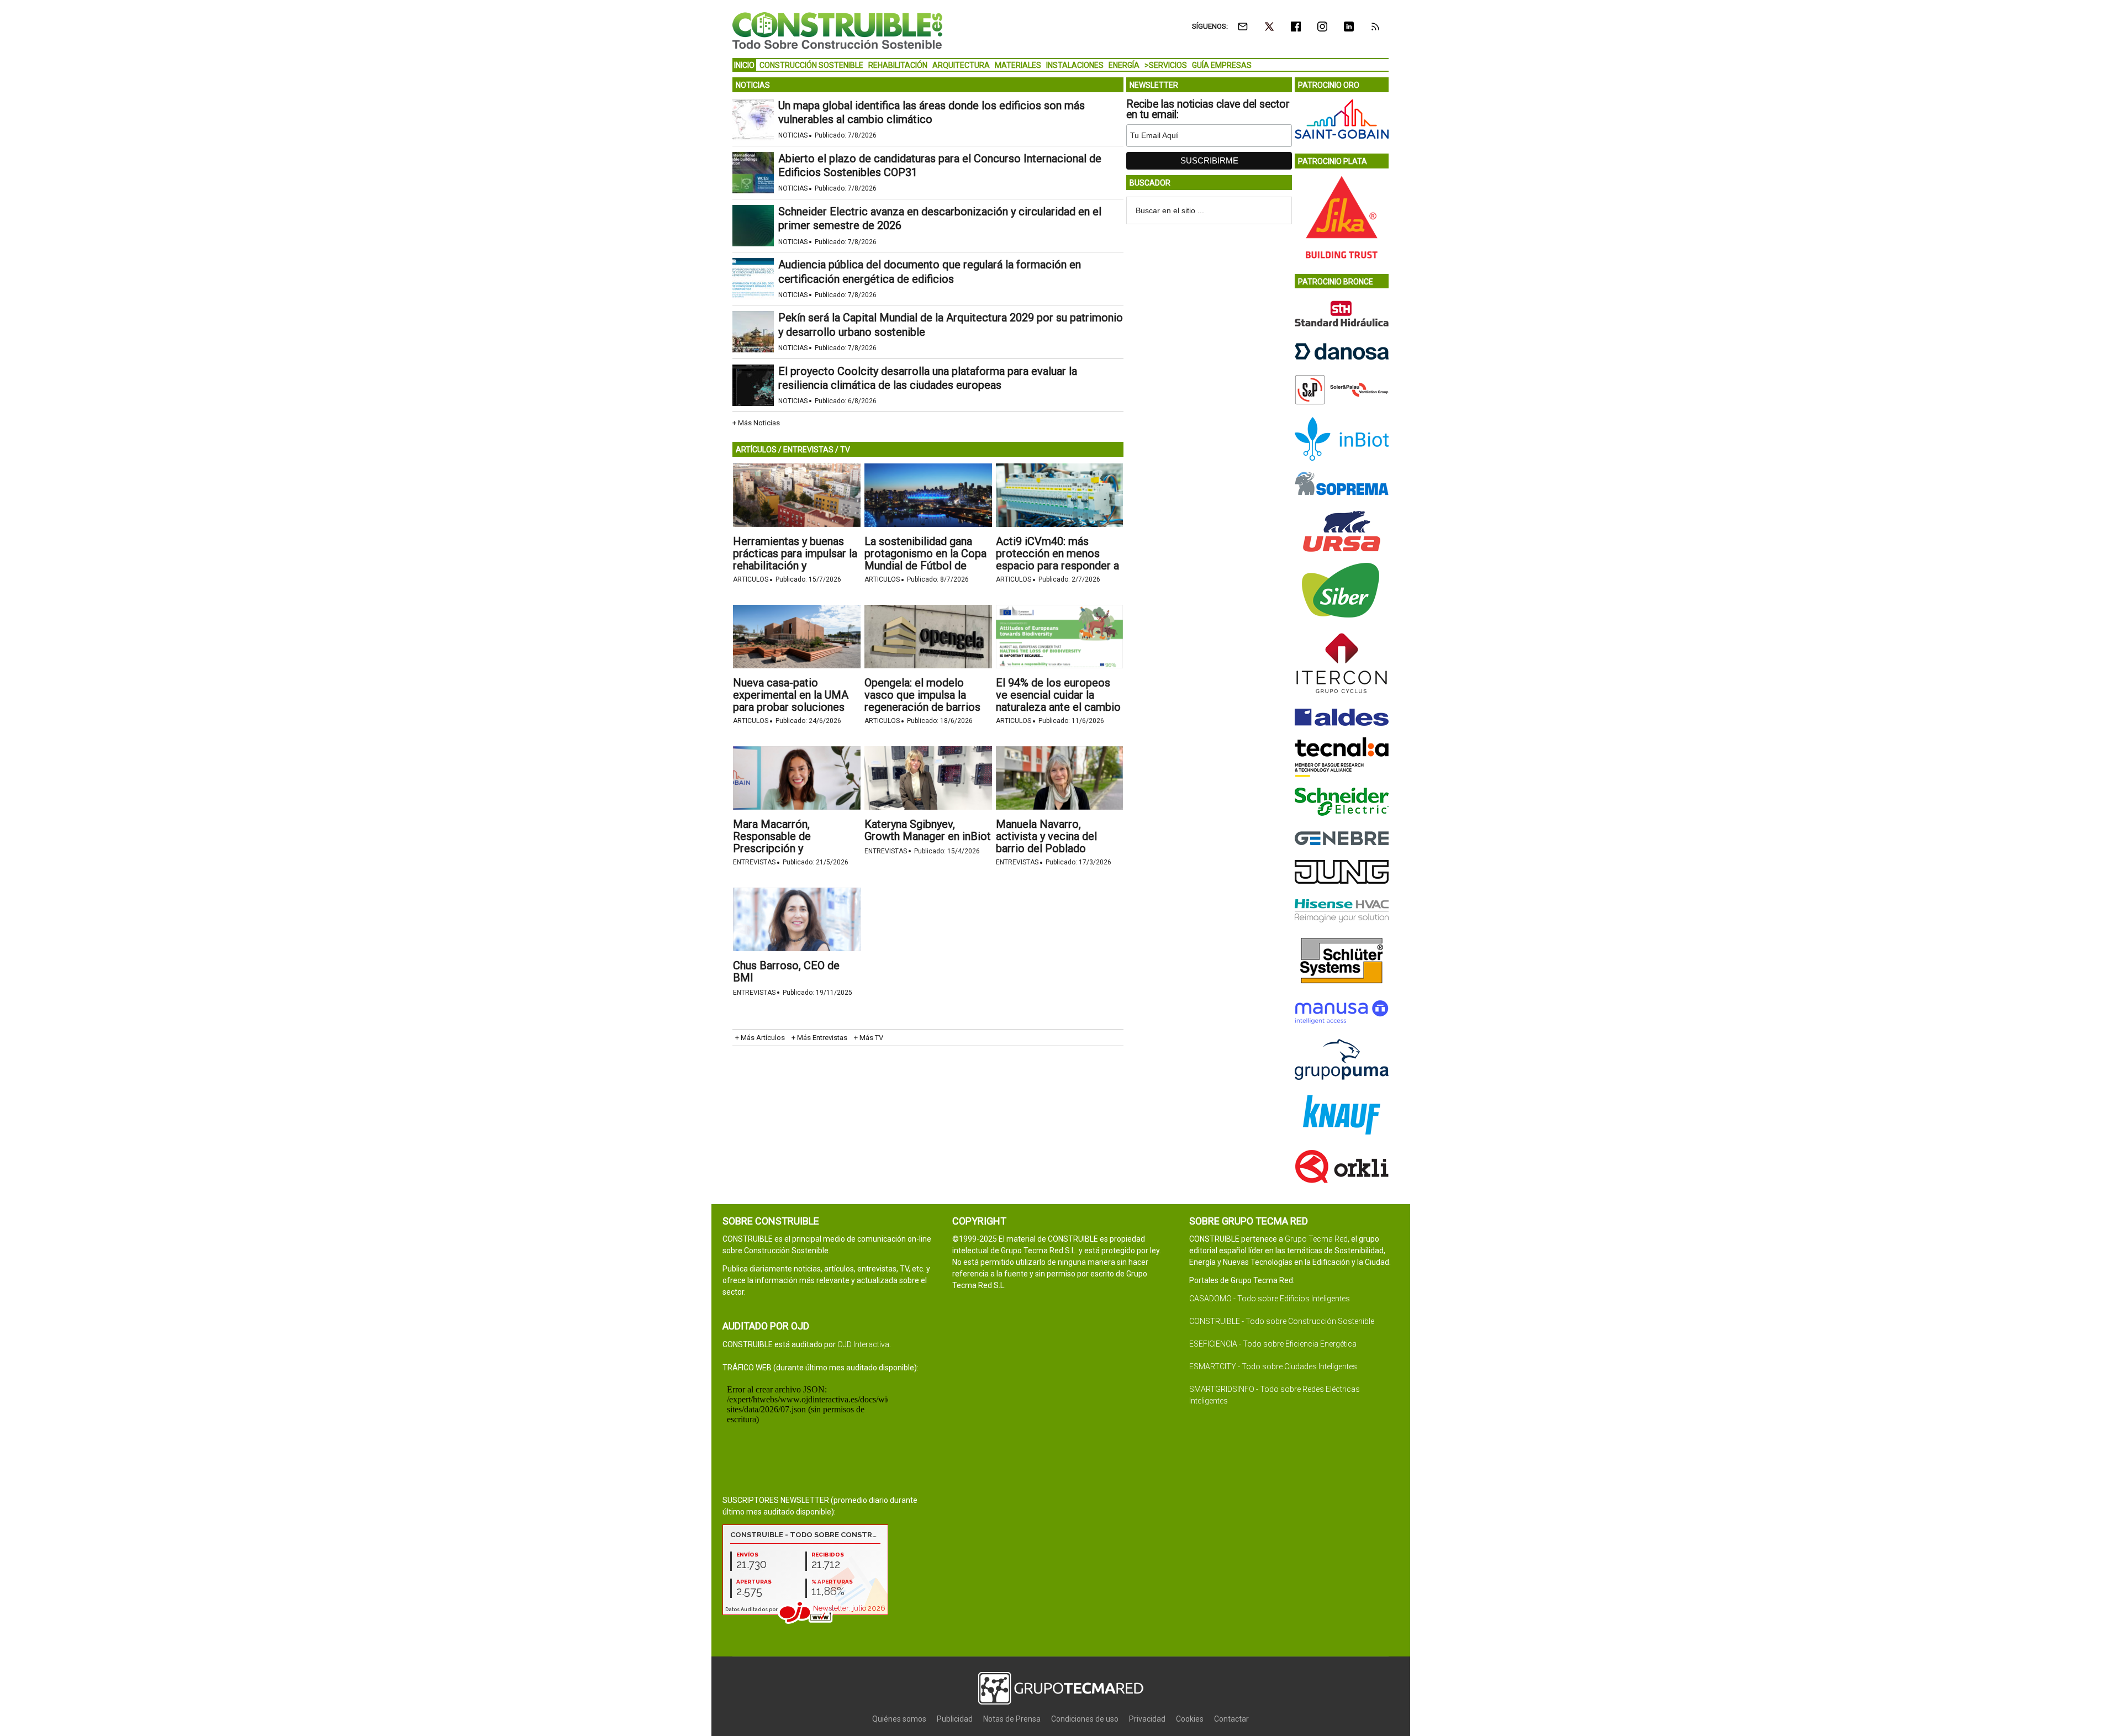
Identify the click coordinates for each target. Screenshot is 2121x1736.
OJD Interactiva (863, 1344)
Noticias (793, 135)
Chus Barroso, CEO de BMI (786, 972)
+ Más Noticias (756, 423)
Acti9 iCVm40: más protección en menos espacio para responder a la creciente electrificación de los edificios (1057, 572)
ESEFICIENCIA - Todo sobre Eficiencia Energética (1273, 1344)
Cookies (1190, 1719)
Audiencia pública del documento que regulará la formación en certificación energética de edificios (930, 271)
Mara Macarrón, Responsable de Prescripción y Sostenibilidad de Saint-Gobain (790, 848)
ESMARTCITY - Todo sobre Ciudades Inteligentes (1273, 1366)
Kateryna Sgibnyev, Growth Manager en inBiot (928, 830)
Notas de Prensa (1012, 1719)
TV (845, 450)
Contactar (1231, 1719)
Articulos (751, 579)
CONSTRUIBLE (837, 30)
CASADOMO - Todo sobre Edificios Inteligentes (1270, 1299)
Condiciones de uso (1085, 1719)
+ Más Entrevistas (819, 1038)
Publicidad (955, 1719)
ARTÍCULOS (756, 450)
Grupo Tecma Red (1316, 1239)
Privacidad (1147, 1719)
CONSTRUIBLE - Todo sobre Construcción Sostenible (1282, 1321)
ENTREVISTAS (808, 450)
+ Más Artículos (760, 1038)
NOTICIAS (753, 85)
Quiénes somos (899, 1719)
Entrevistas (754, 862)
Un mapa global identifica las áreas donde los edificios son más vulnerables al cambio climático (932, 112)
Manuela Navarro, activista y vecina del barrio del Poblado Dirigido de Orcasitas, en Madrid (1055, 848)
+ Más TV (869, 1038)
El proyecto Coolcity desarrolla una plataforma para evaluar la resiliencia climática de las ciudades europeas (928, 378)
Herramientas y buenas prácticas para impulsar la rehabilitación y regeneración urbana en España (795, 566)
